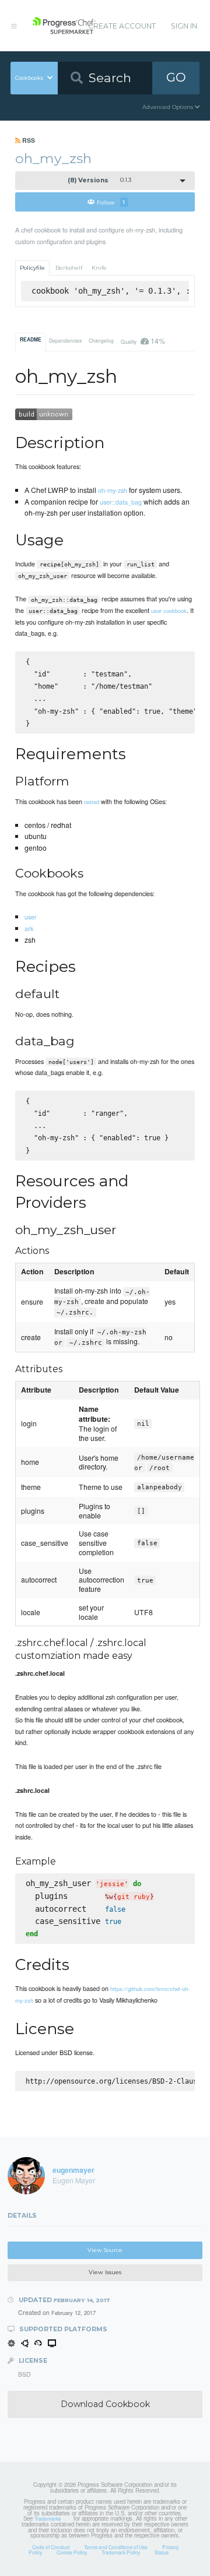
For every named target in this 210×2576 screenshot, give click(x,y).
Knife (99, 268)
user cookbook (169, 611)
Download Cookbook (105, 2404)
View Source (105, 2250)
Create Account (122, 26)
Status (162, 2552)
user (31, 917)
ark (29, 928)
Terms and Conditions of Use (116, 2547)
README (31, 340)
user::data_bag (121, 502)
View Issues (105, 2272)
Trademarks (48, 2518)
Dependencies (65, 340)
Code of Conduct (51, 2547)
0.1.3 (100, 180)
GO (176, 77)
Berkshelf (69, 268)
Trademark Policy (121, 2552)
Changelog (101, 340)
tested (92, 802)
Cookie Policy (72, 2552)
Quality (143, 341)
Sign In (184, 26)
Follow (111, 202)
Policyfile (32, 268)
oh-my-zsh (113, 490)
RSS (28, 140)
